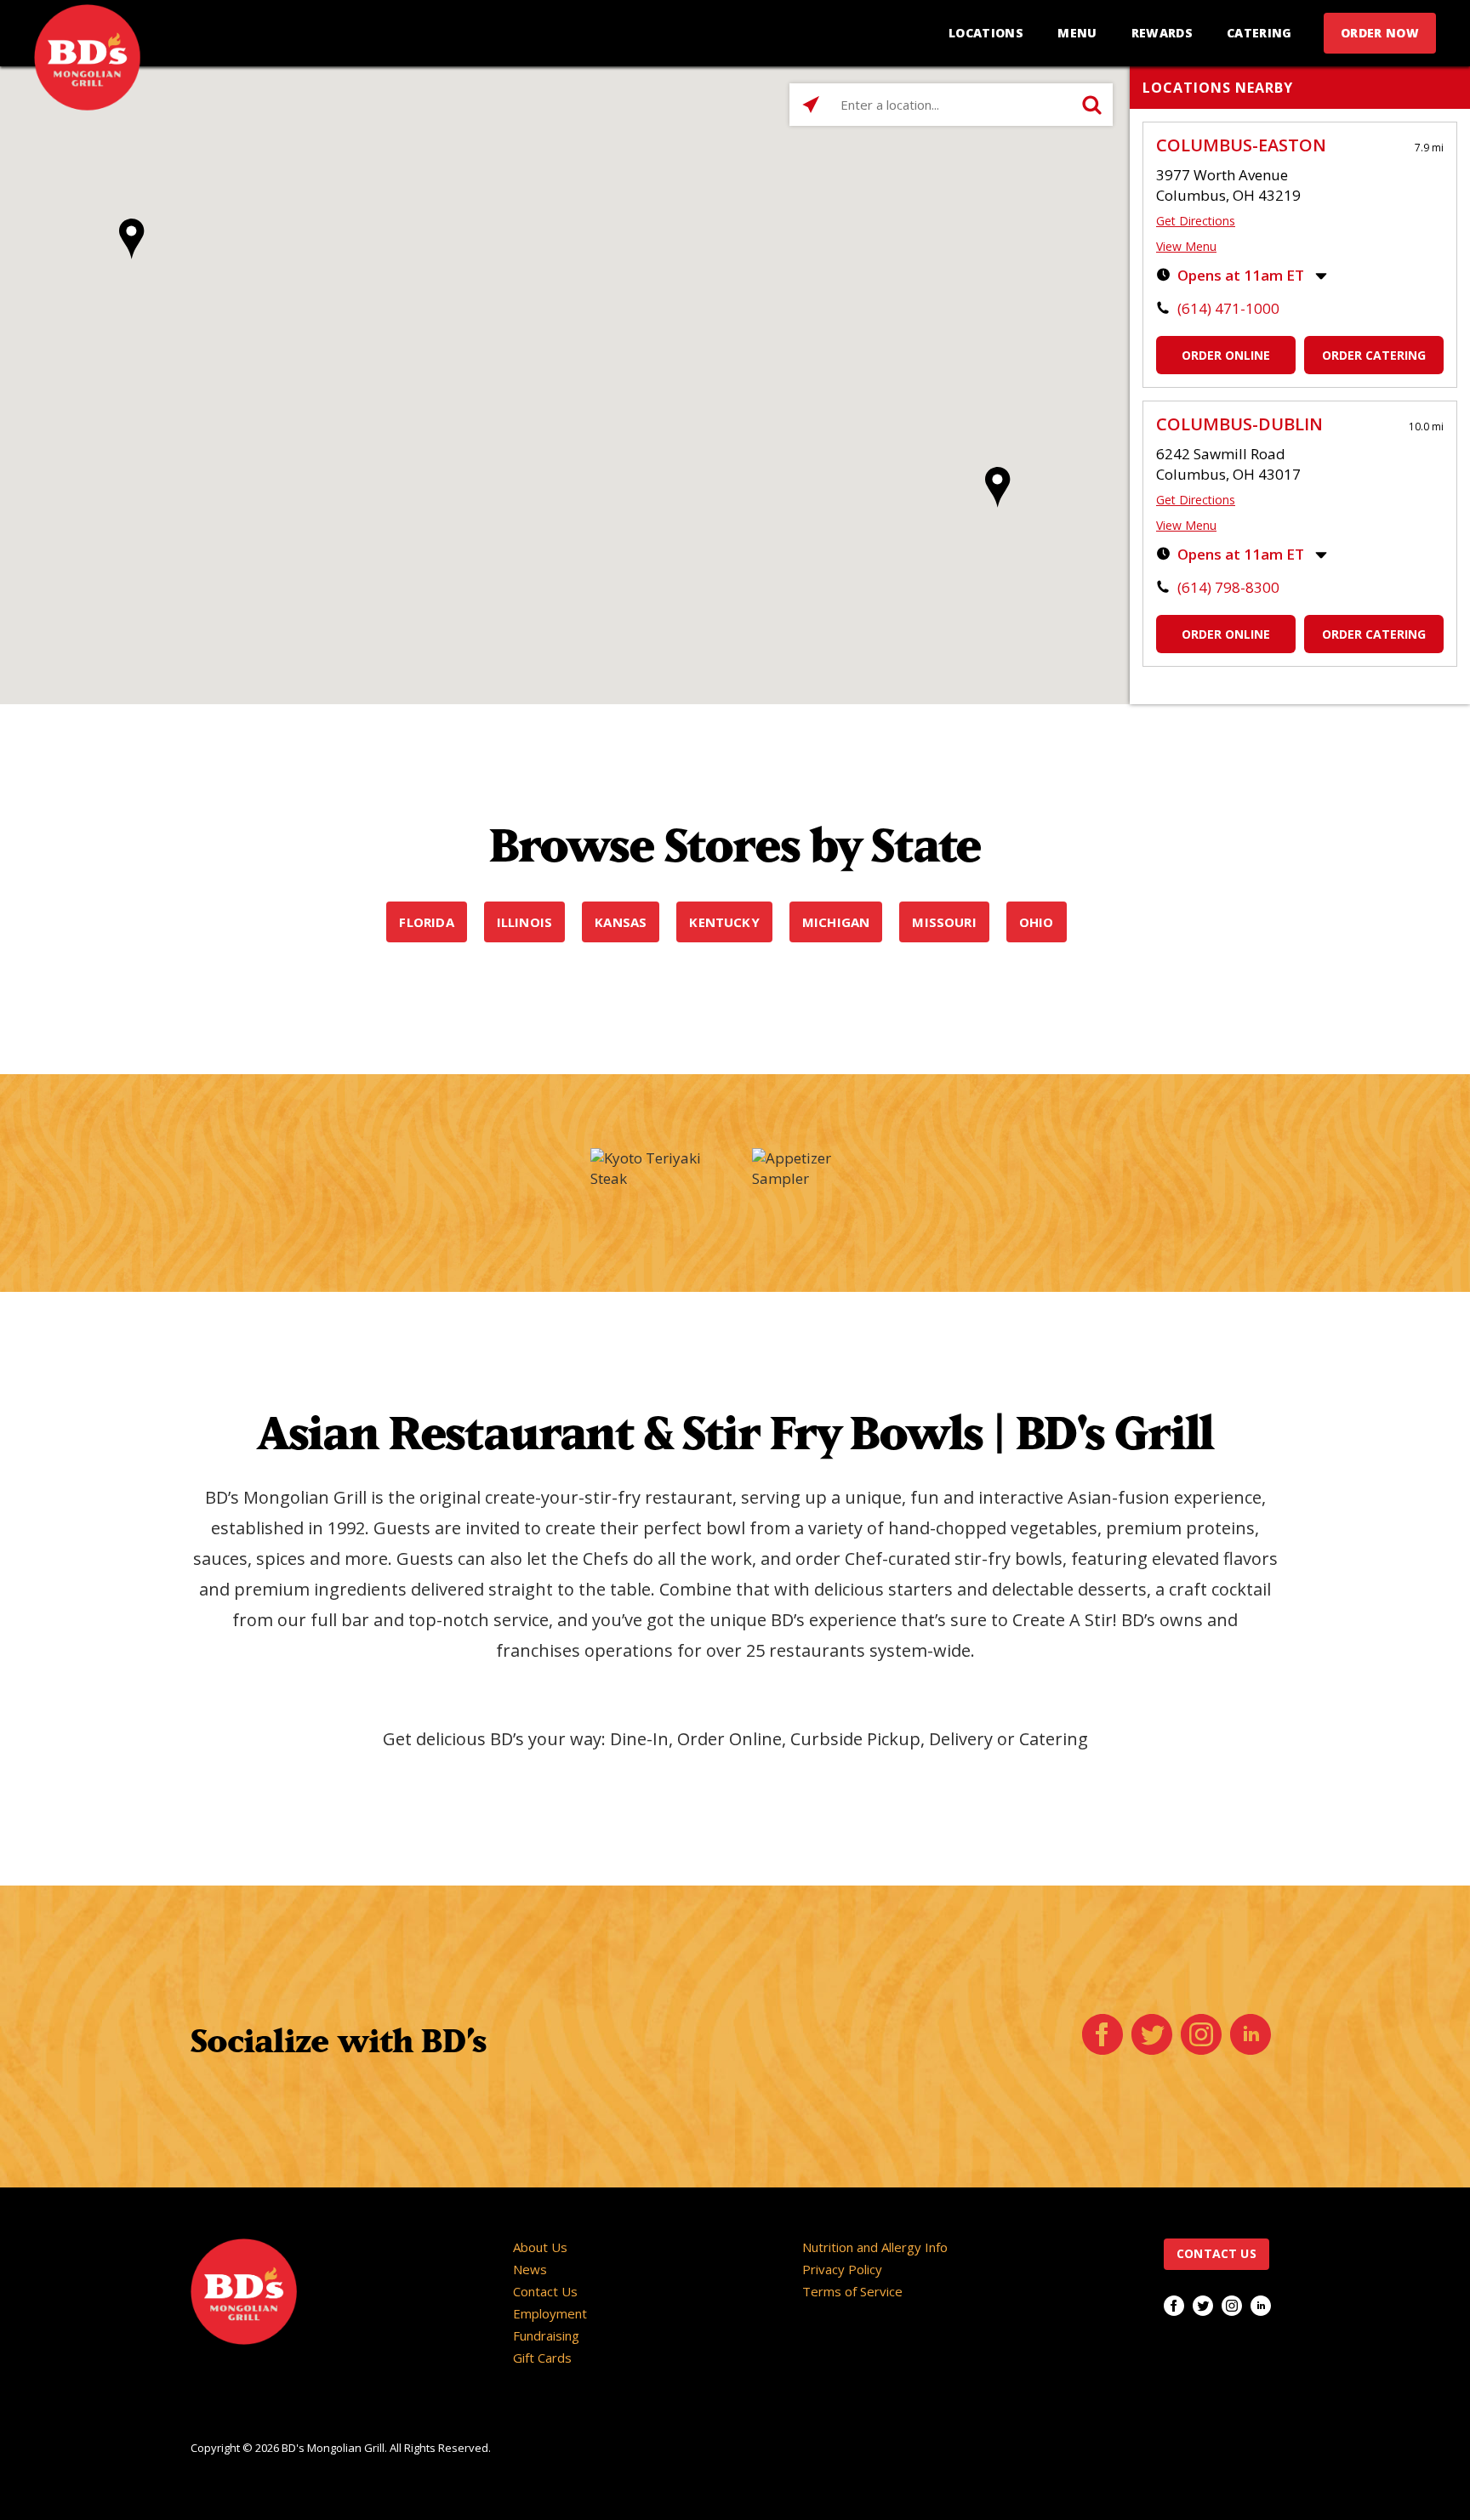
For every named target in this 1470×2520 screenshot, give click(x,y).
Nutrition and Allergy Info (875, 2247)
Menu (1077, 33)
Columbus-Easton (1241, 145)
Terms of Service (852, 2291)
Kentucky (724, 922)
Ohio (1037, 922)
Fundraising (546, 2335)
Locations (986, 33)
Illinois (525, 922)
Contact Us (545, 2291)
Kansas (621, 922)
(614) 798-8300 (1228, 587)
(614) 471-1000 (1228, 308)
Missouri (944, 922)
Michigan (836, 922)
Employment (550, 2313)
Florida (426, 922)
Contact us (1216, 2253)
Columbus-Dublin (1239, 424)
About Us (540, 2247)
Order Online (1226, 355)
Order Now (1380, 33)
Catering (1259, 33)
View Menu (1186, 246)
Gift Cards (542, 2358)
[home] (87, 57)
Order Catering (1374, 355)
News (530, 2269)
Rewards (1162, 33)
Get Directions (1196, 221)
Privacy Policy (842, 2269)
